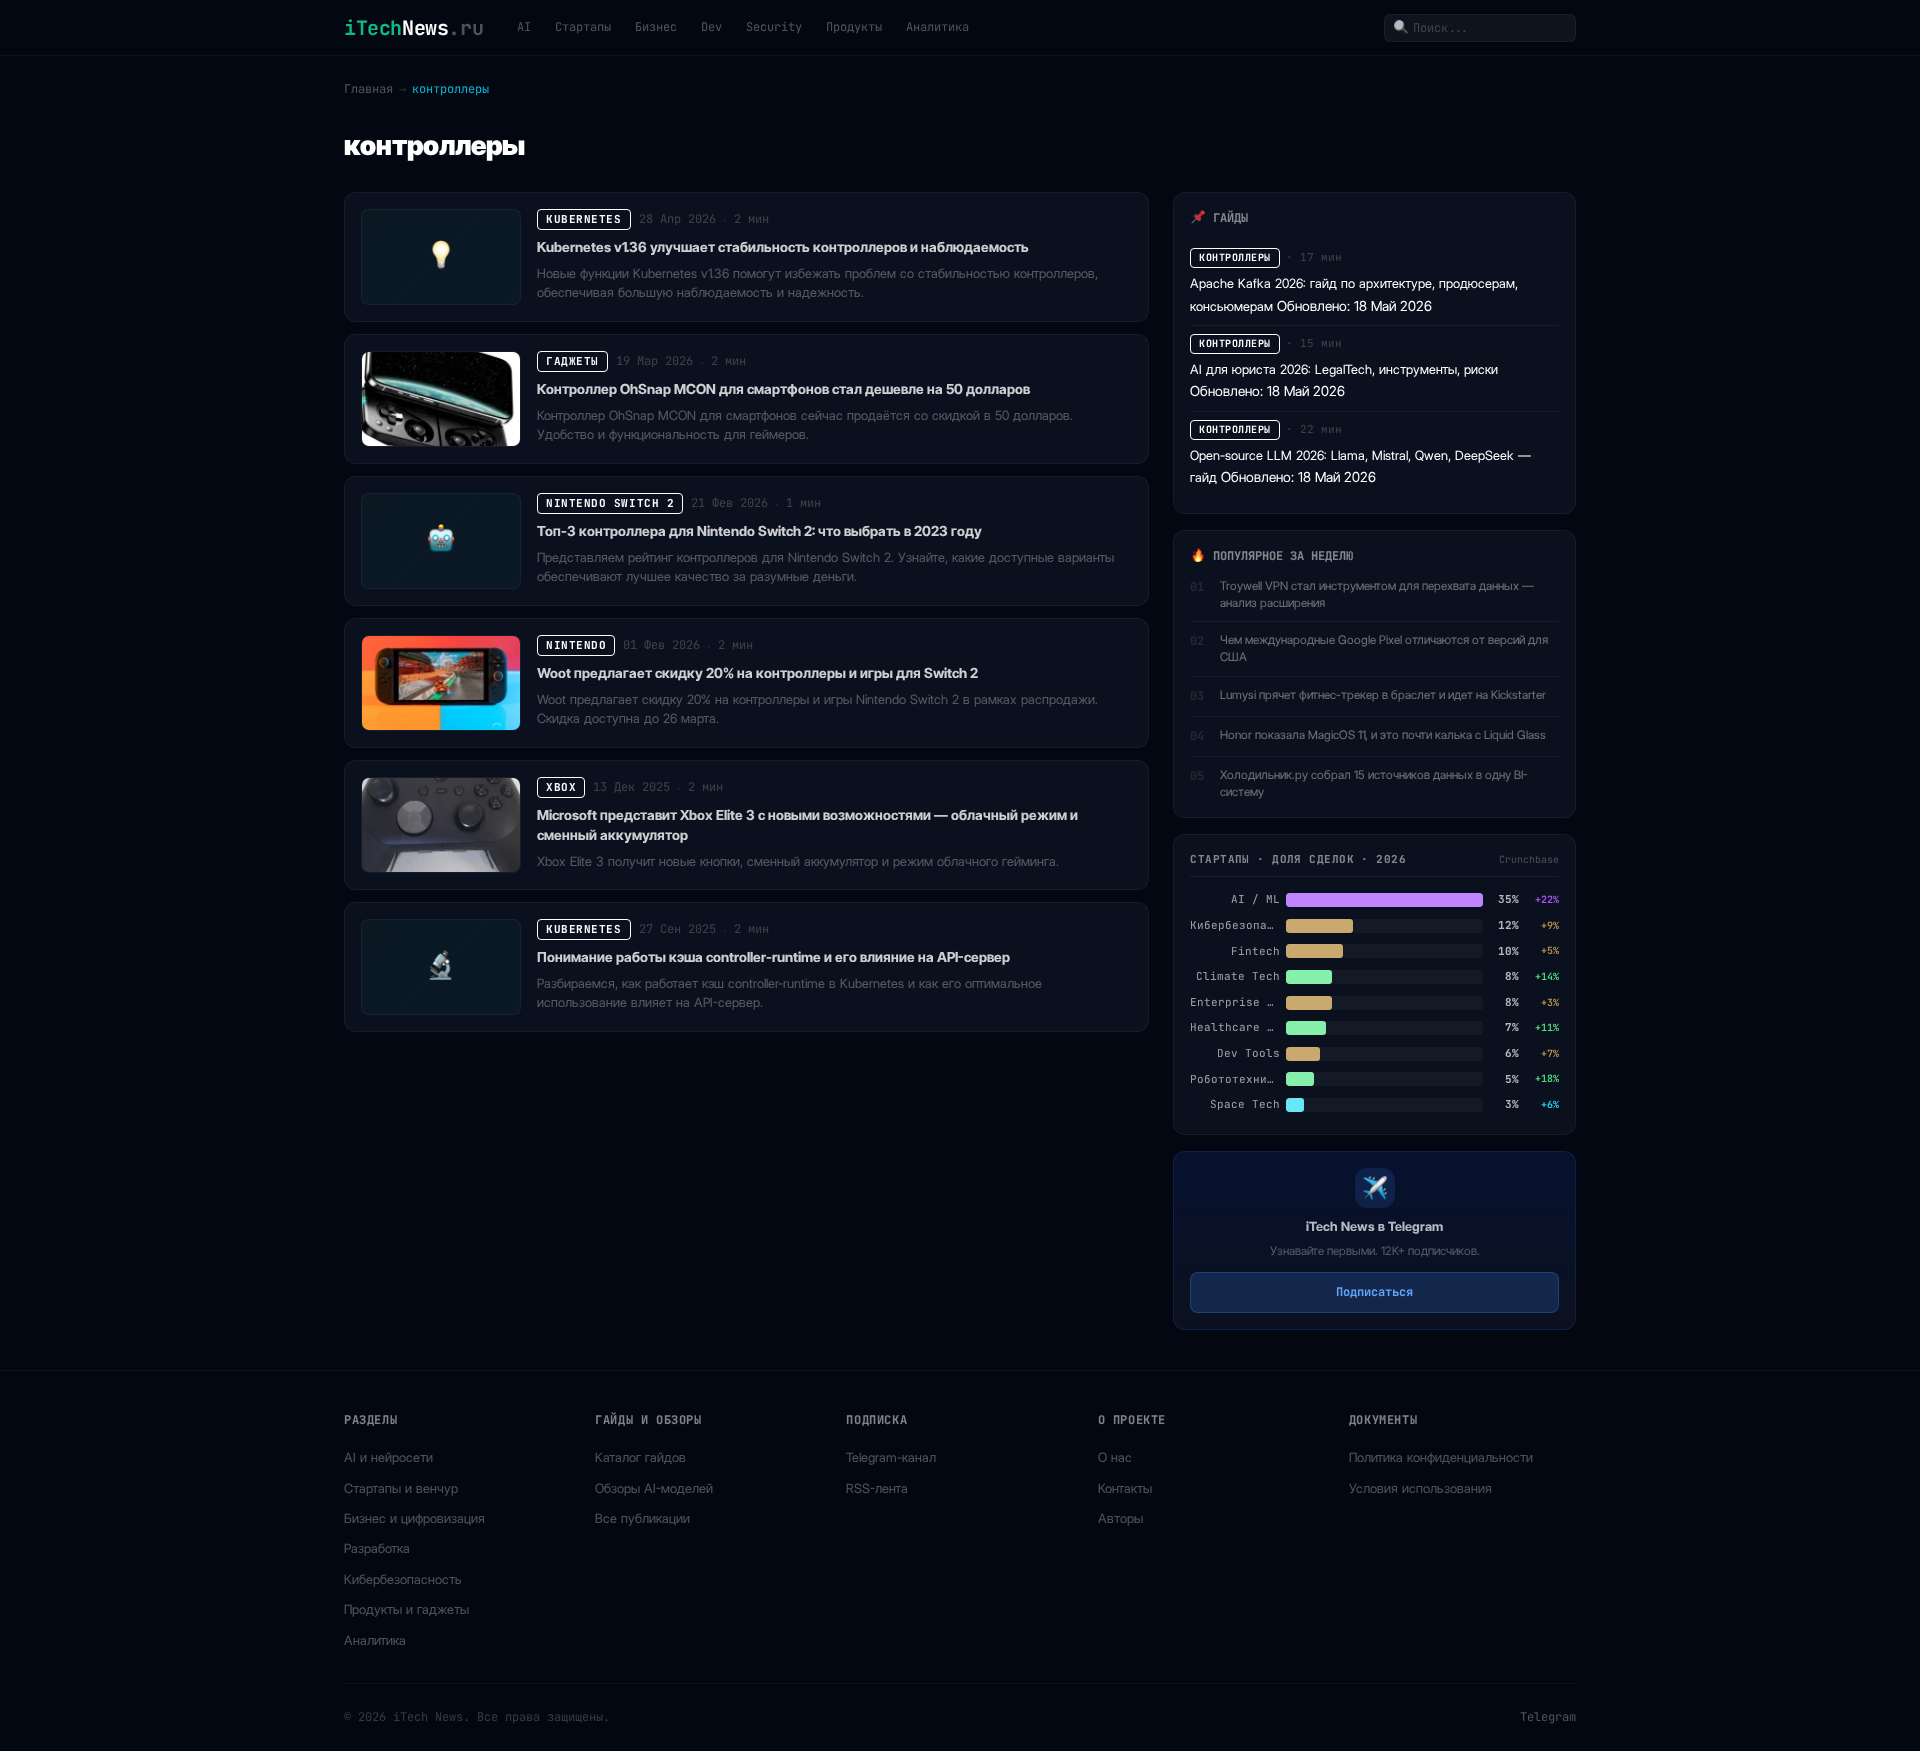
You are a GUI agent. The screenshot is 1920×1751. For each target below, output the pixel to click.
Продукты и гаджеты (406, 1609)
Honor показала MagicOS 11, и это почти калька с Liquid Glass (1383, 734)
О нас (1115, 1457)
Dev (711, 27)
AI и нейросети (388, 1457)
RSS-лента (877, 1488)
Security (774, 27)
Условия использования (1420, 1488)
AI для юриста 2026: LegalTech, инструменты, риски (1344, 369)
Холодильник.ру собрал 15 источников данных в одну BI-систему (1374, 783)
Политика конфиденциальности (1441, 1457)
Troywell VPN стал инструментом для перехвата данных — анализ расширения (1377, 594)
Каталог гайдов (640, 1457)
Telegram (1548, 1717)
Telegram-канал (891, 1457)
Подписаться (1374, 1292)
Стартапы (583, 27)
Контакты (1125, 1488)
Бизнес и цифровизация (414, 1518)
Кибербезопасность (403, 1579)
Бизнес (656, 27)
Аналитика (937, 27)
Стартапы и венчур (401, 1488)
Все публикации (642, 1518)
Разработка (377, 1548)
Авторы (1120, 1518)
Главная (368, 89)
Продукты (854, 27)
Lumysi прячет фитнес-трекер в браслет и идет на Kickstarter (1383, 694)
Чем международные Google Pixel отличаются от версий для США (1384, 648)
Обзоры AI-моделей (654, 1488)
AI (524, 27)
